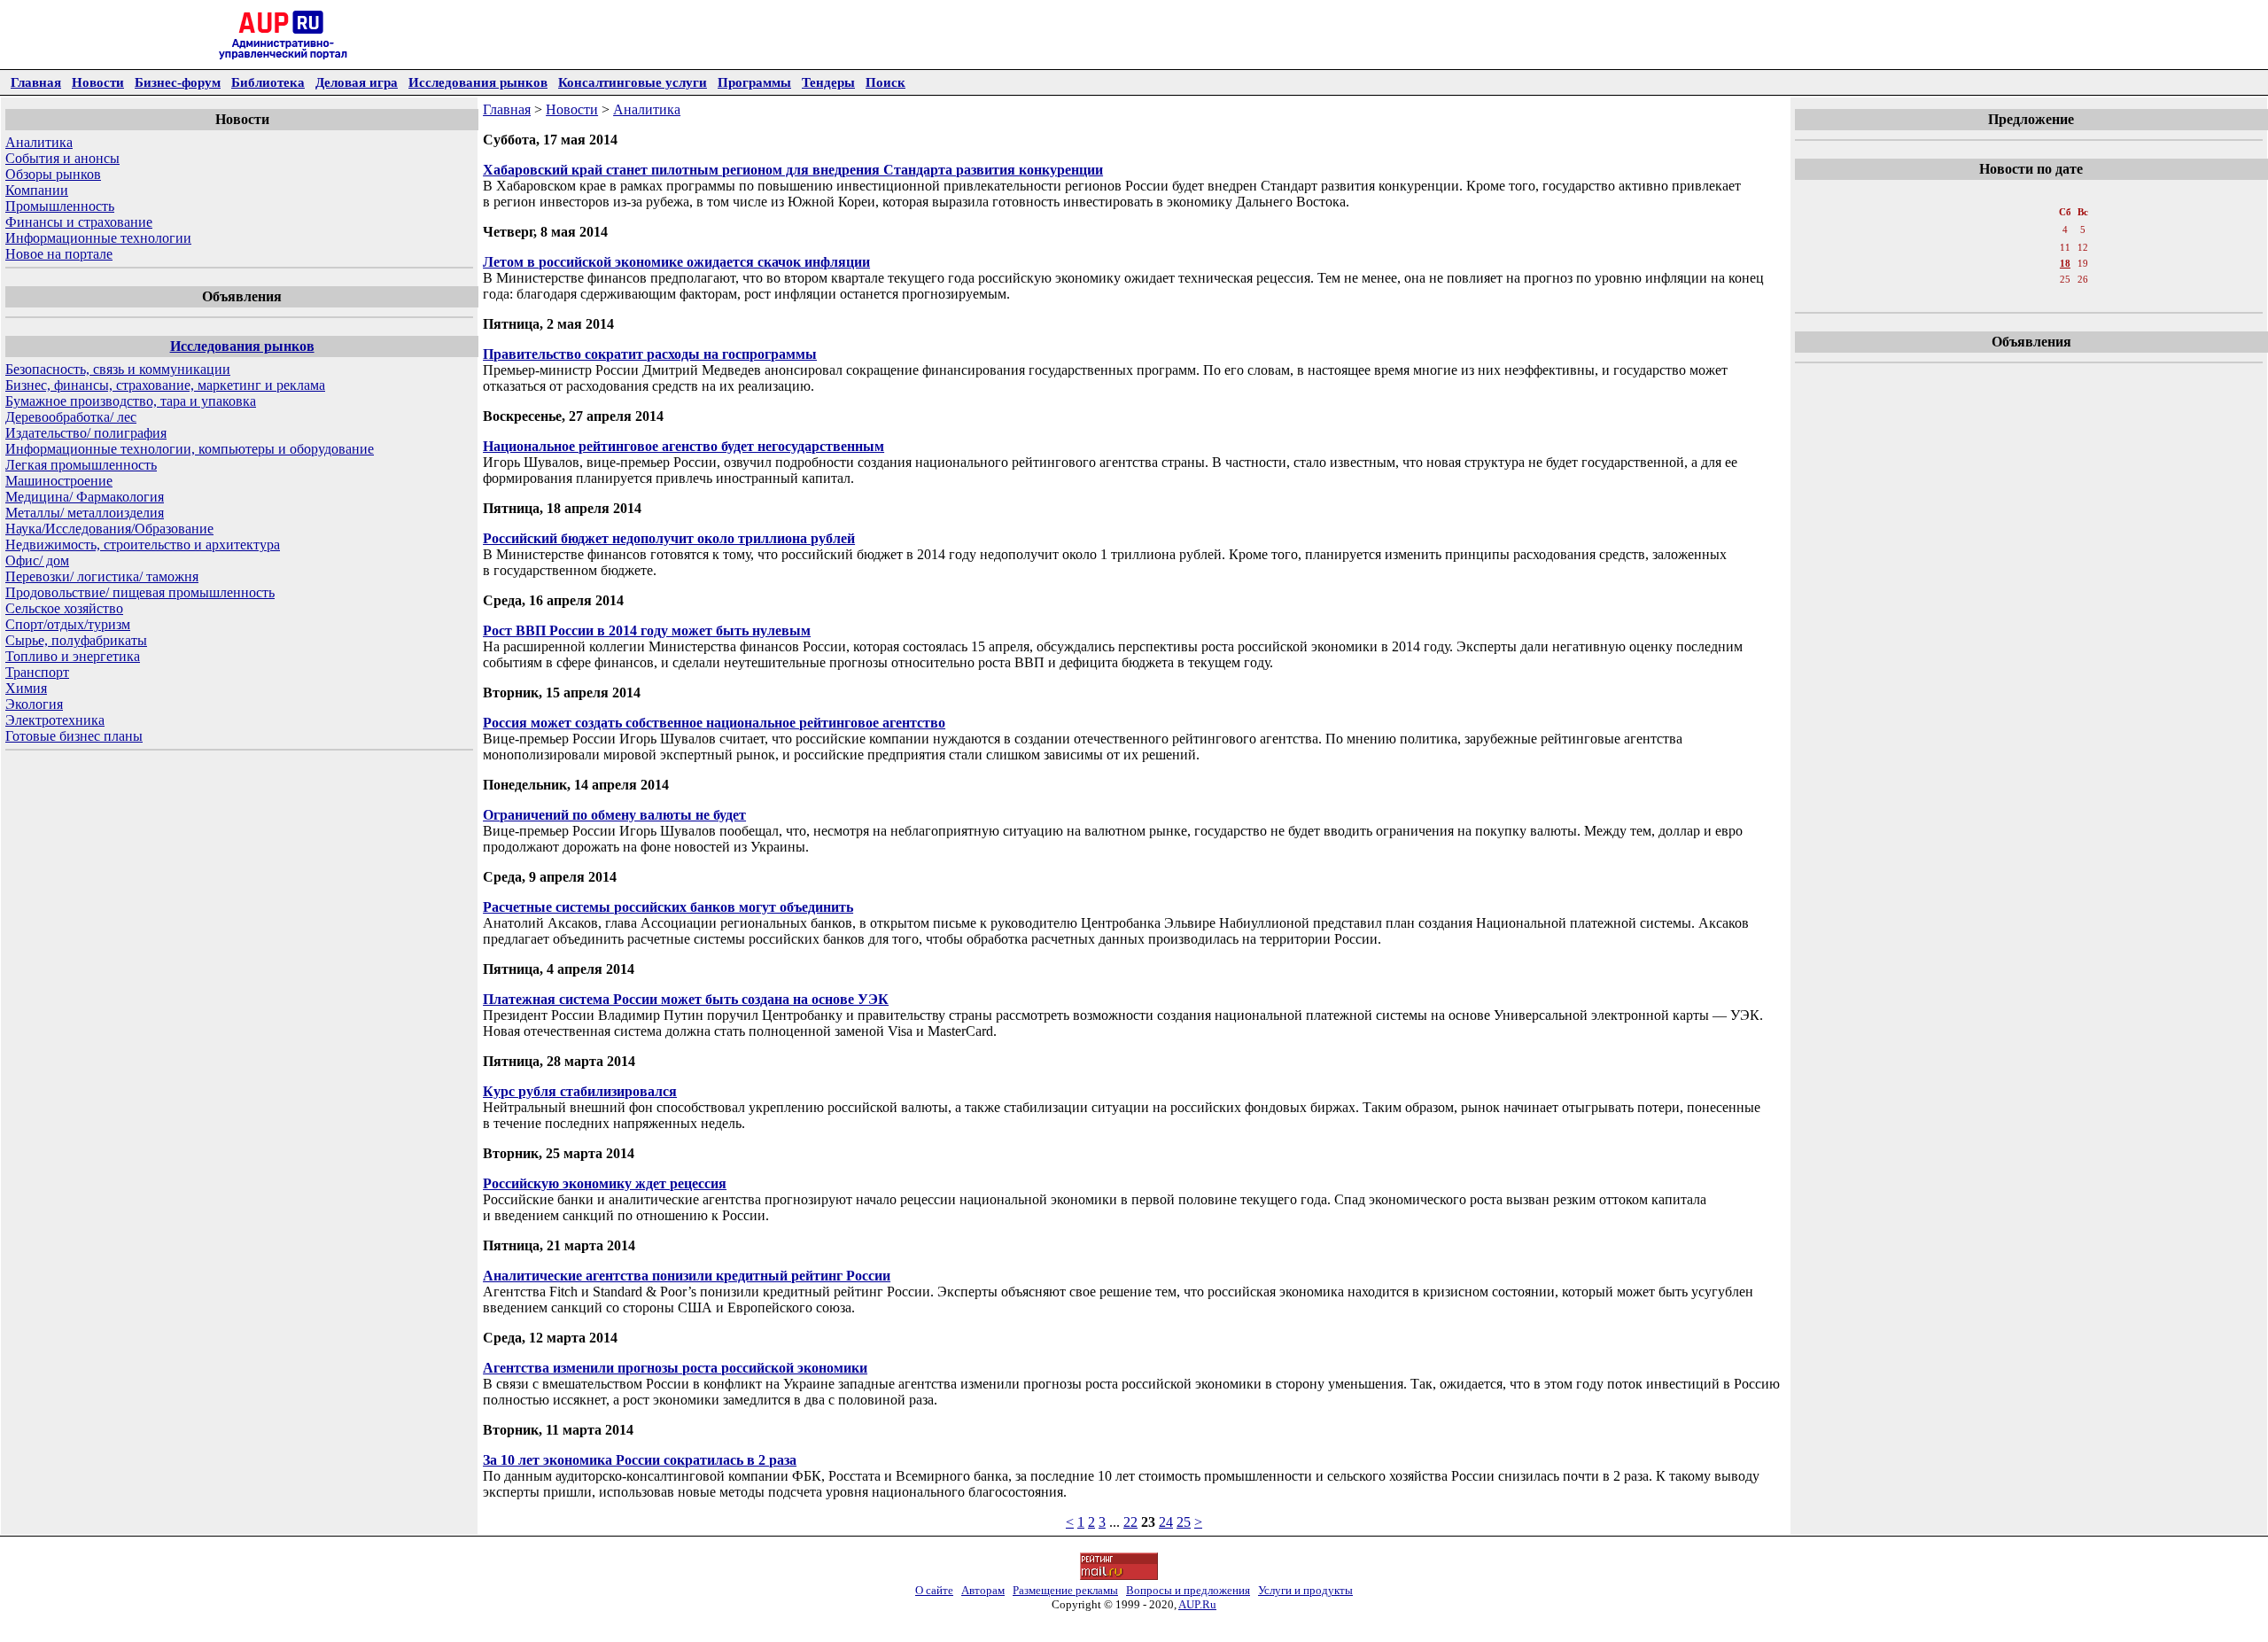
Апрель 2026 (2034, 194)
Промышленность (60, 206)
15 (2011, 263)
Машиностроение (59, 481)
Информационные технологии (98, 238)
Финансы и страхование (79, 222)
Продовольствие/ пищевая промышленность (140, 592)
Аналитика (39, 142)
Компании (37, 190)
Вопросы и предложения (1188, 1590)
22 (1130, 1522)
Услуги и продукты (1305, 1590)
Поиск (885, 82)
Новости (98, 82)
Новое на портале (59, 254)
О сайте (934, 1590)
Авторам (983, 1590)
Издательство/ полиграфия (86, 433)
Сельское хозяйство (64, 608)
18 (2065, 263)
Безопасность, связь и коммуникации (118, 369)
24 (1166, 1522)
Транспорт (37, 672)
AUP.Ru (1197, 1604)
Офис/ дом (37, 560)
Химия (26, 688)
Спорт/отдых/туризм (68, 624)
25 (1184, 1522)
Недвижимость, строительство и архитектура (143, 545)
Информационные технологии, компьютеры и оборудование (190, 449)
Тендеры (828, 82)
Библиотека (268, 82)
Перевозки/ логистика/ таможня (102, 576)
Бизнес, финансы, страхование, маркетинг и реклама (165, 385)
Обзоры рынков (53, 174)
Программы (754, 82)
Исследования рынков (478, 82)
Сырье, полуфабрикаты (76, 640)
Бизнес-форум (178, 82)
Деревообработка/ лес (71, 417)
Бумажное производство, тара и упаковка (131, 401)
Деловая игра (357, 82)
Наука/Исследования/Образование (109, 529)
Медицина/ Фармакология (85, 497)
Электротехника (55, 720)
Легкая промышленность (81, 465)
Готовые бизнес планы (74, 736)
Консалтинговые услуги (633, 82)
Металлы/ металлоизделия (85, 513)
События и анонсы (62, 158)
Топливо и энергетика (73, 656)
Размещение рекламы (1065, 1590)
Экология (34, 704)
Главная (36, 82)
